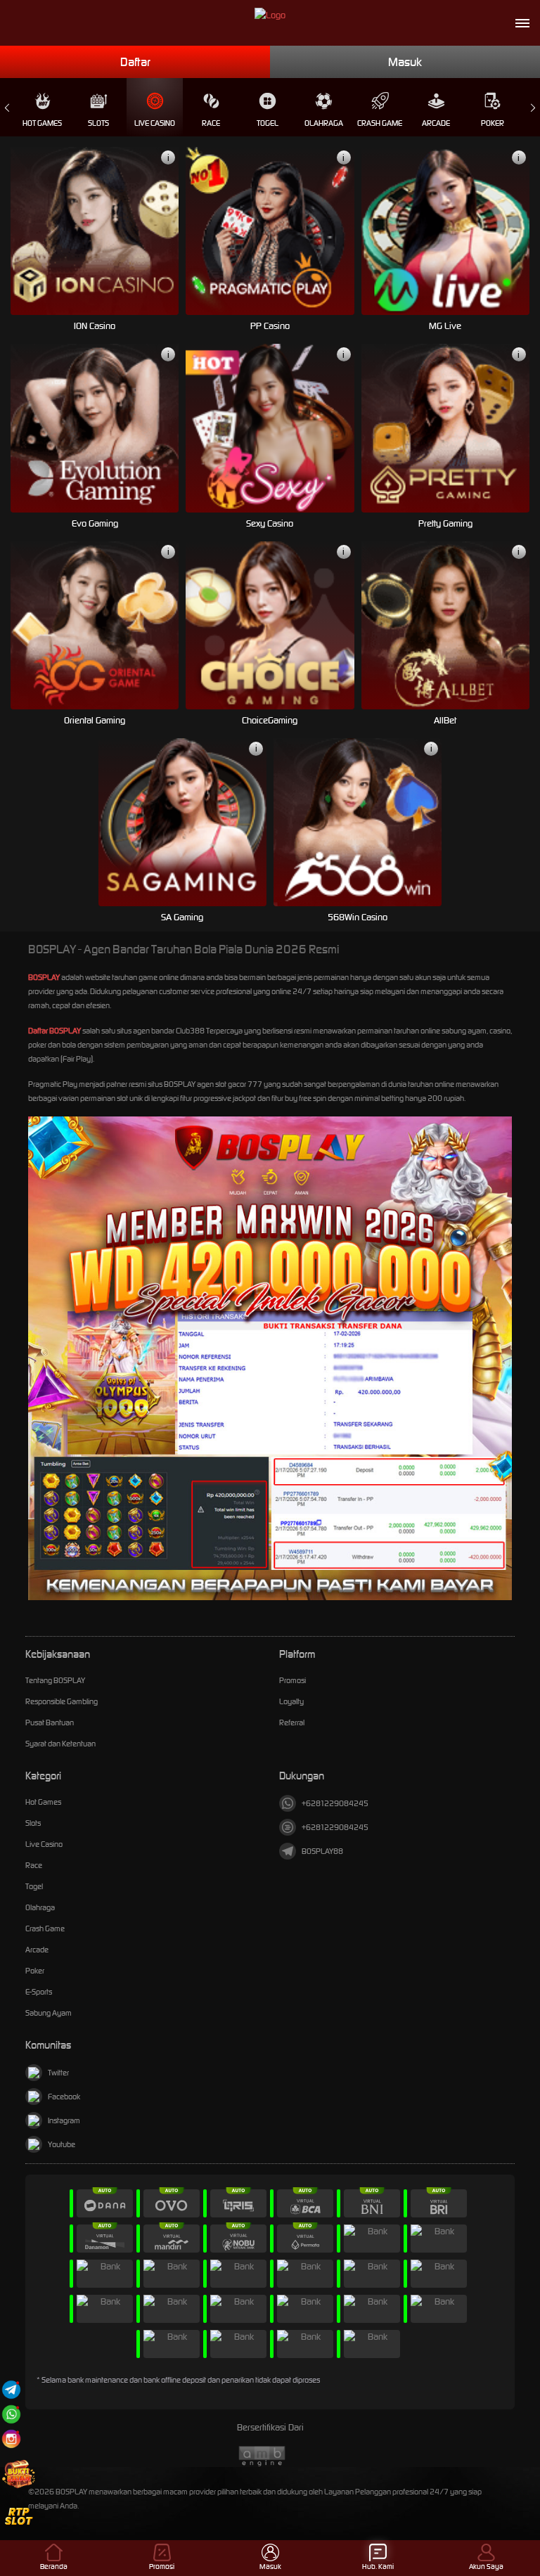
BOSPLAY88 (322, 1851)
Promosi (292, 1680)
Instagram (64, 2120)
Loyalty (291, 1701)
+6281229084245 (335, 1803)
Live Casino (155, 123)
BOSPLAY (44, 977)
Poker (493, 123)
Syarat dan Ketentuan (60, 1744)
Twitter (58, 2073)
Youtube (62, 2144)
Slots (98, 123)
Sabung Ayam (49, 2013)
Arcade (436, 123)
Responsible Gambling (62, 1701)
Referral (292, 1722)
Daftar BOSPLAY (54, 1031)
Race (211, 123)
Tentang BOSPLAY (55, 1680)
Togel (268, 123)
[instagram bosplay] (11, 2439)
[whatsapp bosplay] (11, 2414)
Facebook (64, 2097)
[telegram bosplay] (11, 2389)
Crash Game (380, 123)
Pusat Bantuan (50, 1722)
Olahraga (324, 123)
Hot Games (42, 123)
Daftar (135, 62)
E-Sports (39, 1992)
